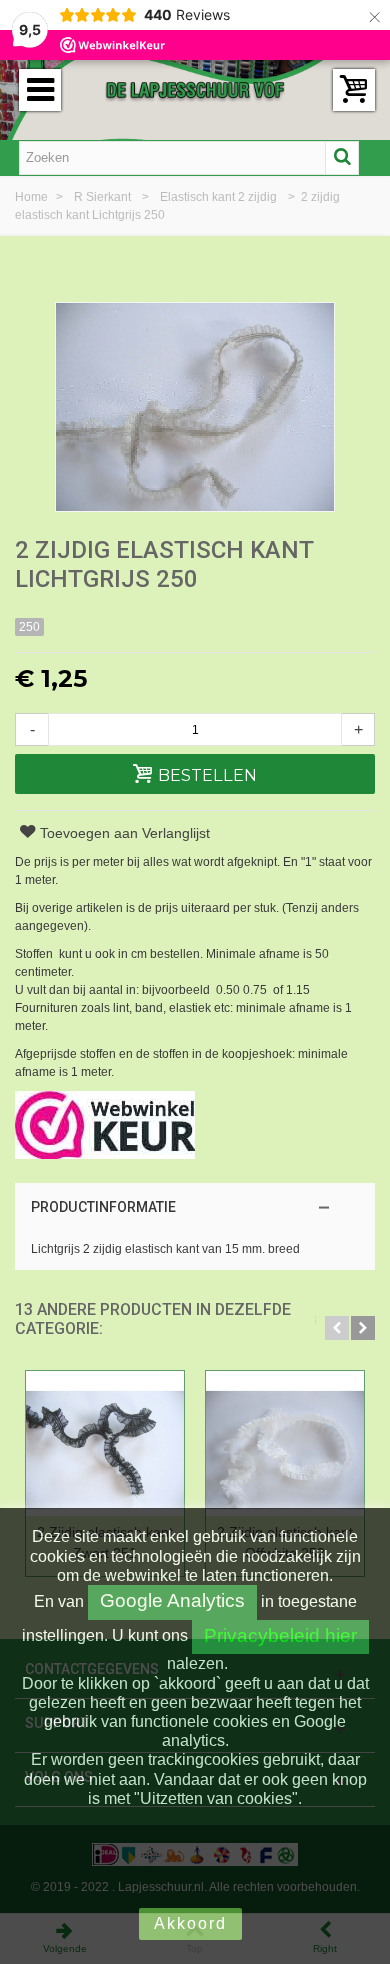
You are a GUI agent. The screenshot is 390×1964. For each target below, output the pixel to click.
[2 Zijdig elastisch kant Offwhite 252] (285, 1443)
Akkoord (190, 1923)
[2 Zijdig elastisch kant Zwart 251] (105, 1443)
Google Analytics (172, 1600)
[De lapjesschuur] (195, 89)
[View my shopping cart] (354, 90)
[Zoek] (342, 158)
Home (33, 197)
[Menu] (40, 90)
